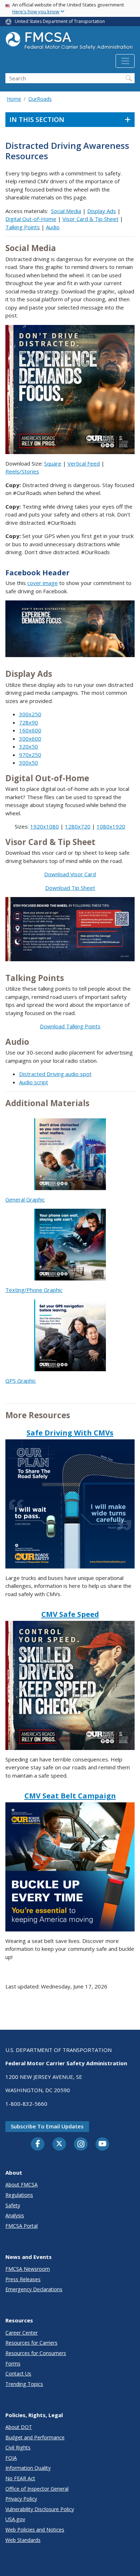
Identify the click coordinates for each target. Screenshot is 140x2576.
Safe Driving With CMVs (70, 1433)
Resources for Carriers (31, 2343)
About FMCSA (22, 2185)
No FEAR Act (20, 2478)
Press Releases (23, 2279)
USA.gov (15, 2519)
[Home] (70, 43)
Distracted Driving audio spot (55, 1074)
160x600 (30, 730)
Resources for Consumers (36, 2353)
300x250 (30, 714)
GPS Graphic (21, 1381)
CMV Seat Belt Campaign (70, 1796)
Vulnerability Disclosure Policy (40, 2509)
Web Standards (23, 2540)
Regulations (19, 2195)
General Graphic (25, 1199)
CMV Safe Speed (70, 1614)
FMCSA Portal (22, 2226)
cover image (43, 583)
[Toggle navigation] (125, 61)
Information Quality (28, 2468)
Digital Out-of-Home (31, 219)
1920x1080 (45, 826)
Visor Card (83, 874)
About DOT (19, 2427)
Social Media (66, 211)
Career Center (22, 2333)
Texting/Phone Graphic (34, 1290)
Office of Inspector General (37, 2489)
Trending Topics (24, 2384)
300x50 (29, 763)
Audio (53, 227)
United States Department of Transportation (60, 21)
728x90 (29, 722)
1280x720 (78, 826)
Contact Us (18, 2374)
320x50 (29, 746)
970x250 (30, 755)
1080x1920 (111, 826)
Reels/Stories (22, 471)
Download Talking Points (70, 1026)
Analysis (15, 2215)
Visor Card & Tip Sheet (90, 219)
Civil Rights (18, 2447)
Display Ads (102, 211)
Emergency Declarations (34, 2289)
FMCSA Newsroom (28, 2269)
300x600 (30, 739)
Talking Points (23, 227)
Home (14, 99)
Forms (13, 2363)
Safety (13, 2205)
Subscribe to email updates (47, 2126)
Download (57, 874)
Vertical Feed (84, 463)
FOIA (11, 2458)
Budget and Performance (35, 2437)
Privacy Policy (21, 2499)
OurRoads (40, 99)
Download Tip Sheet (70, 888)
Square (53, 463)
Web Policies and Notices (35, 2530)
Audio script (34, 1082)
